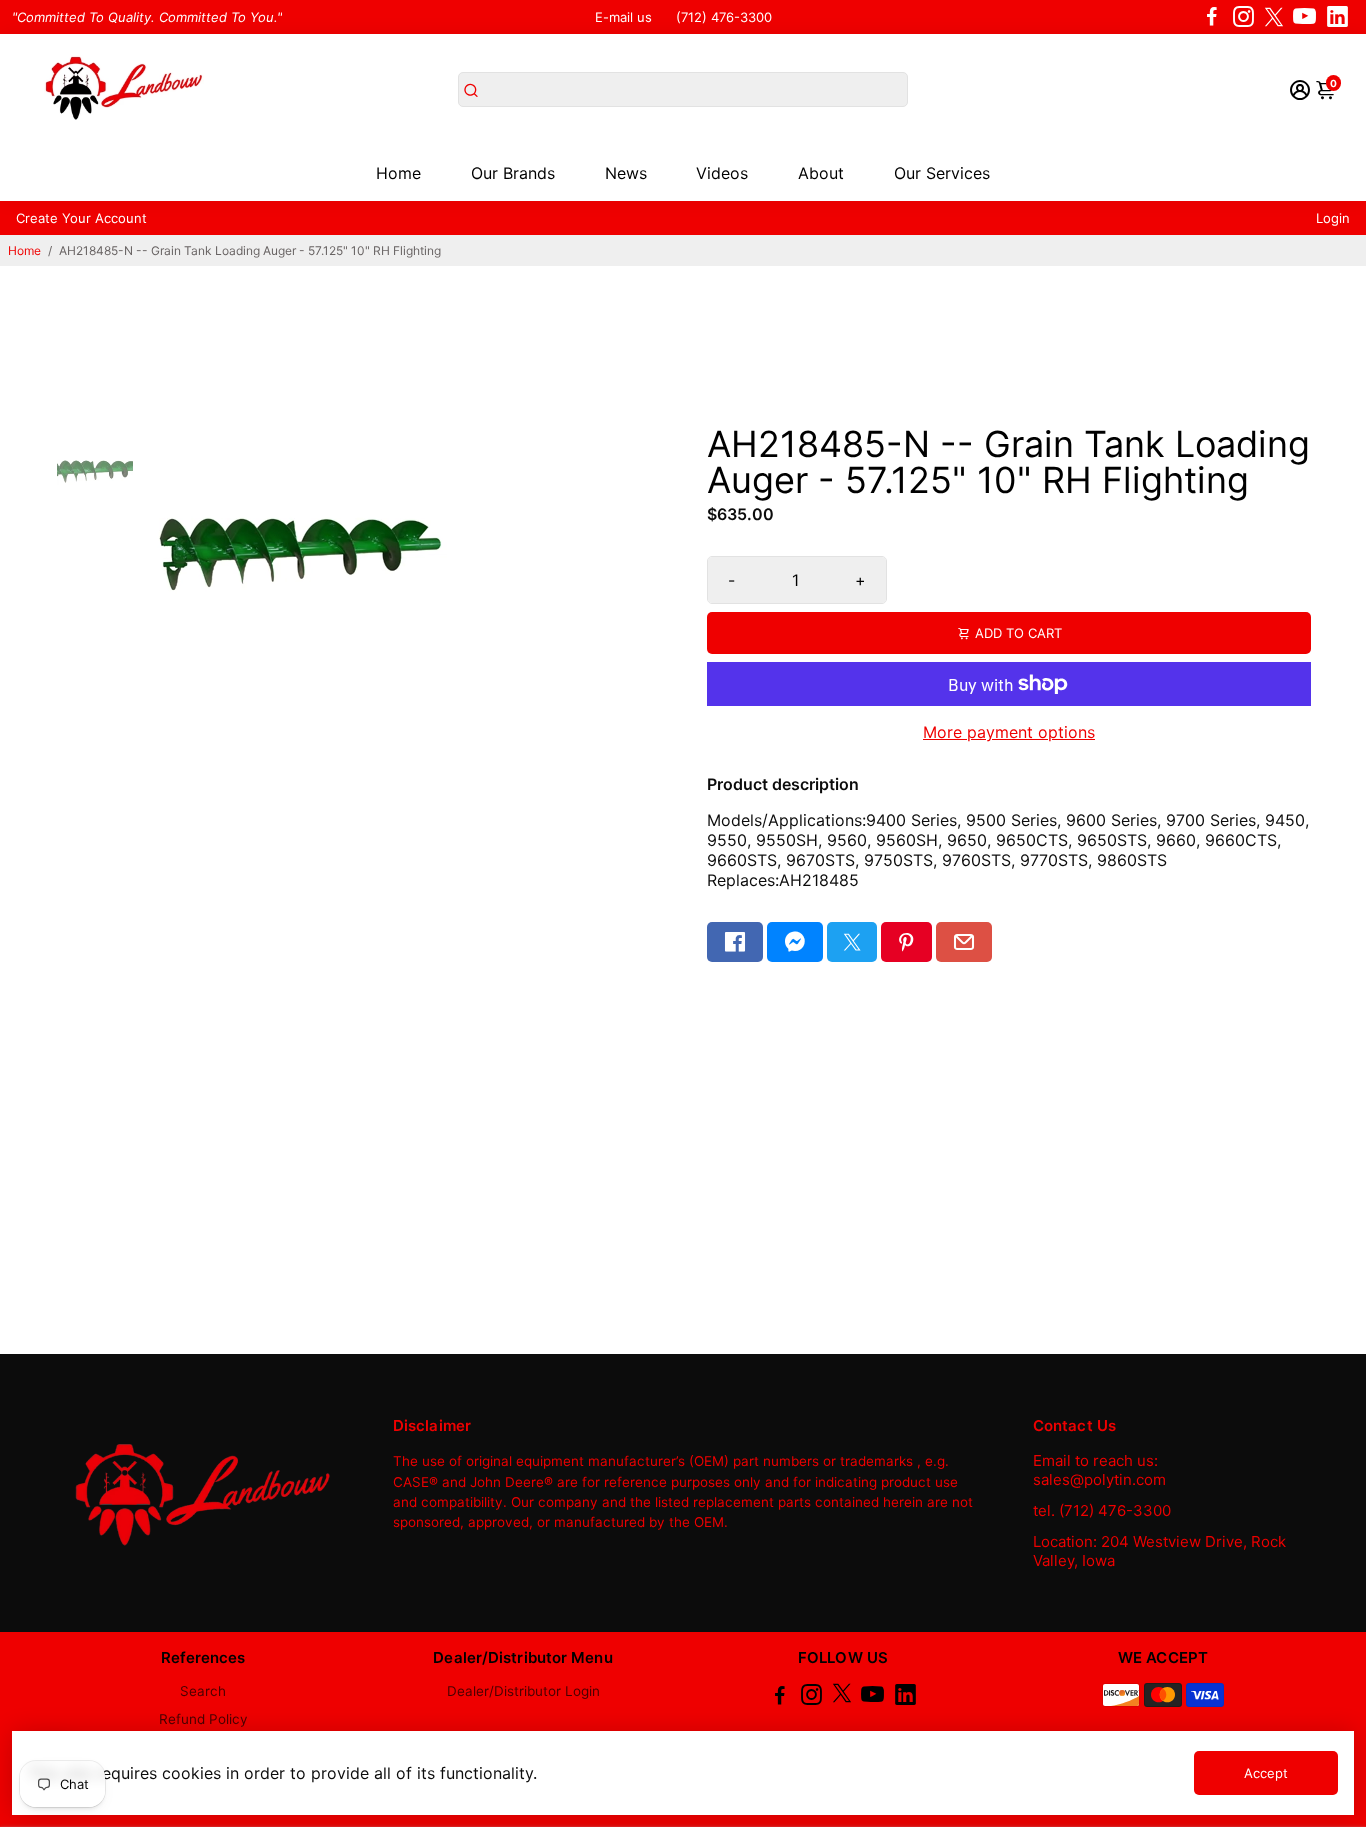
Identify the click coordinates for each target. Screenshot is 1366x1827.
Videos (722, 173)
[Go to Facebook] (1212, 17)
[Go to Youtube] (1304, 17)
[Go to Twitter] (1274, 17)
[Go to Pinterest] (906, 942)
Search (203, 1691)
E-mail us (623, 17)
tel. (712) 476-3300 (1102, 1510)
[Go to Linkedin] (1337, 17)
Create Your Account (81, 218)
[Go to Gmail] (964, 942)
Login (1333, 218)
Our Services (942, 173)
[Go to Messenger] (795, 942)
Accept (1266, 1773)
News (626, 173)
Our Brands (513, 173)
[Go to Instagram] (1243, 17)
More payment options (1009, 732)
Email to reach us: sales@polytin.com (1099, 1470)
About (821, 173)
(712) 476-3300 (724, 17)
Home (398, 173)
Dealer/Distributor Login (523, 1691)
